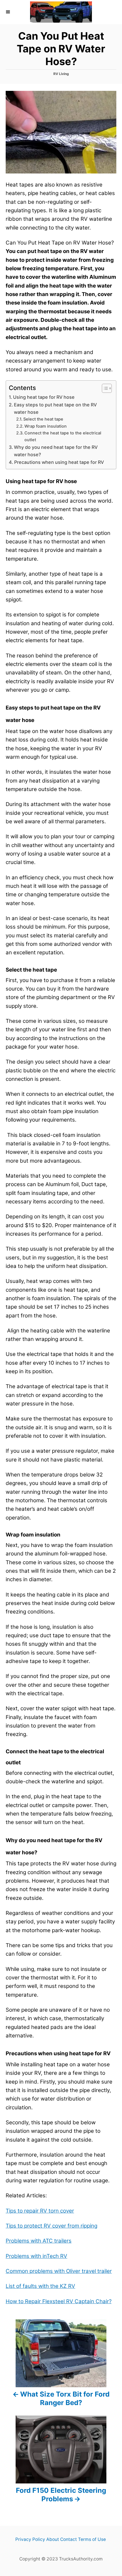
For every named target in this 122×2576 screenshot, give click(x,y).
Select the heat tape (43, 419)
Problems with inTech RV (36, 2256)
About (53, 2539)
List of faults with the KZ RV (40, 2286)
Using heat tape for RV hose (44, 397)
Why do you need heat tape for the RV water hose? (56, 451)
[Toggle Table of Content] (104, 388)
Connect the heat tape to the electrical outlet (63, 436)
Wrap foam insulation (46, 426)
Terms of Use (92, 2539)
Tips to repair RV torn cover (40, 2211)
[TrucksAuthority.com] (61, 12)
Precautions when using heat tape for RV (59, 462)
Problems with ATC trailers (39, 2241)
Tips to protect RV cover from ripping (51, 2226)
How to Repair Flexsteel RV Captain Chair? (59, 2301)
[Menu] (9, 12)
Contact (69, 2539)
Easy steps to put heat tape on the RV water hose (55, 408)
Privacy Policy (30, 2539)
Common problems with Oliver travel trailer (59, 2271)
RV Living (61, 74)
